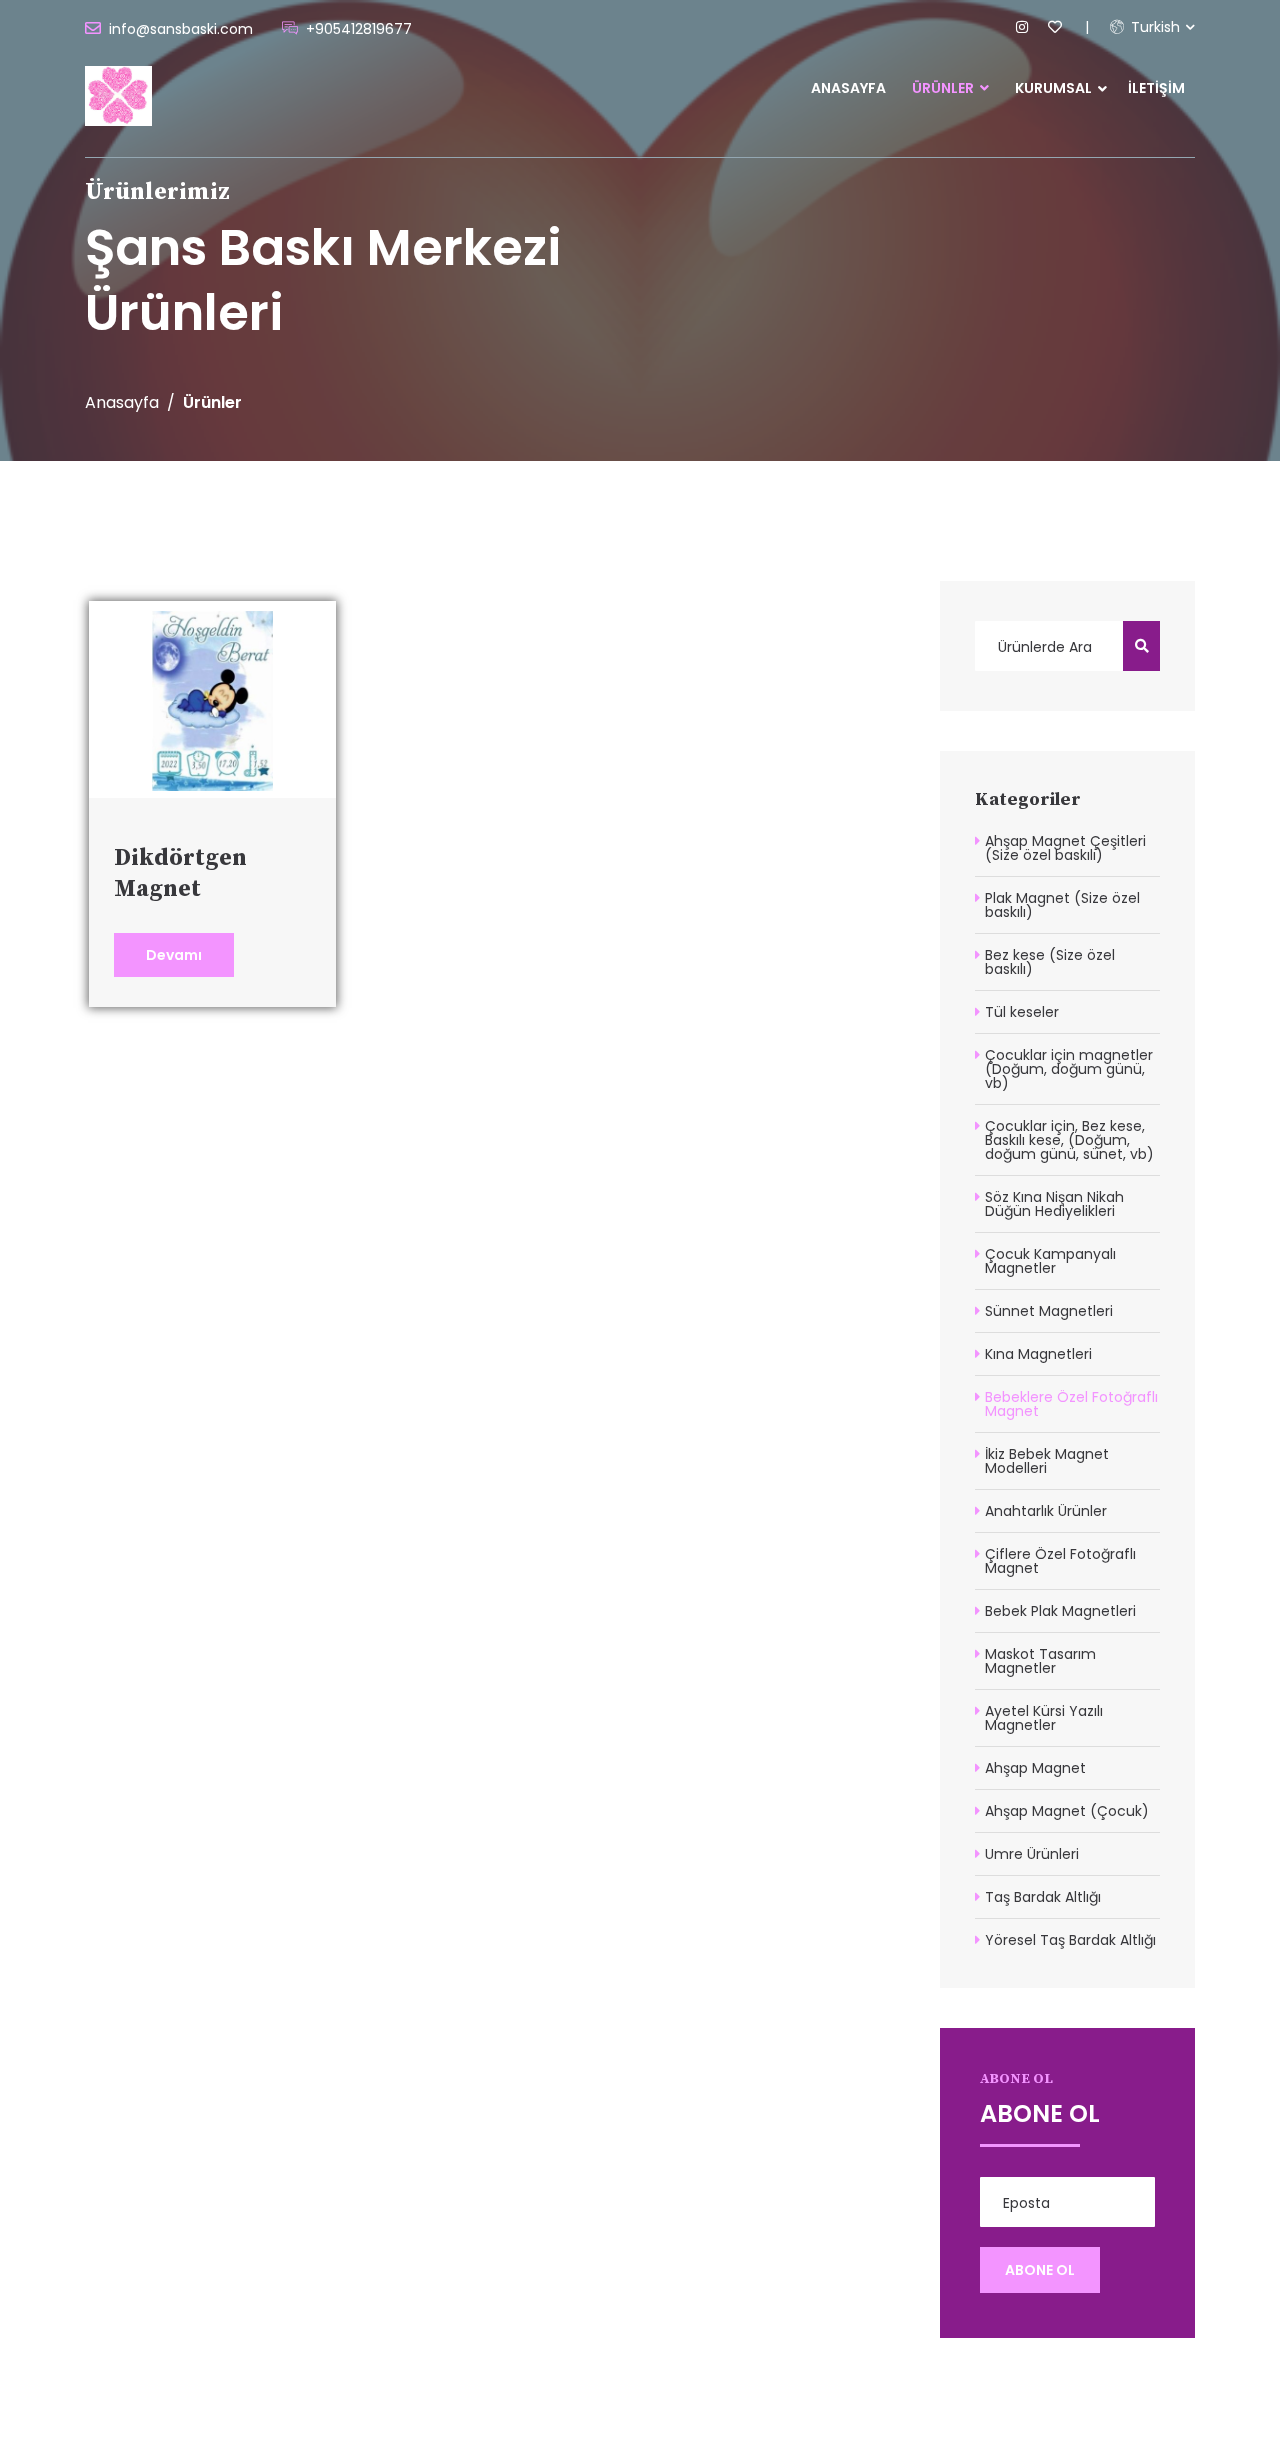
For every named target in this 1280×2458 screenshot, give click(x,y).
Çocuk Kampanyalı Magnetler (1050, 1261)
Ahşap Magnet (1035, 1768)
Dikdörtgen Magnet (180, 873)
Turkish (1153, 27)
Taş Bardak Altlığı (1043, 1897)
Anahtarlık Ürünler (1046, 1511)
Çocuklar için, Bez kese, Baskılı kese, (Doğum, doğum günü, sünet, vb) (1069, 1140)
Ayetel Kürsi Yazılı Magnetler (1044, 1718)
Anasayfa (848, 88)
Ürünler (944, 88)
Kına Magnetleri (1038, 1354)
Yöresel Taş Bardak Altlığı (1070, 1940)
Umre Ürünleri (1032, 1854)
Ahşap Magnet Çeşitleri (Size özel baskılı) (1065, 848)
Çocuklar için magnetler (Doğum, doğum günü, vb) (1069, 1069)
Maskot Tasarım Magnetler (1040, 1661)
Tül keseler (1022, 1012)
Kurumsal (1053, 88)
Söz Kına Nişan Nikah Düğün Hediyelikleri (1054, 1204)
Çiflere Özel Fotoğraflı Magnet (1060, 1561)
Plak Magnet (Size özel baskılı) (1062, 905)
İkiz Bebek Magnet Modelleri (1047, 1461)
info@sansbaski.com (181, 29)
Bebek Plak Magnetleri (1060, 1611)
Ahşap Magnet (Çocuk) (1067, 1811)
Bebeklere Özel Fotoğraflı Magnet (1071, 1404)
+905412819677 (359, 29)
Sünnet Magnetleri (1049, 1311)
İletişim (1156, 88)
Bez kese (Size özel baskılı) (1050, 962)
